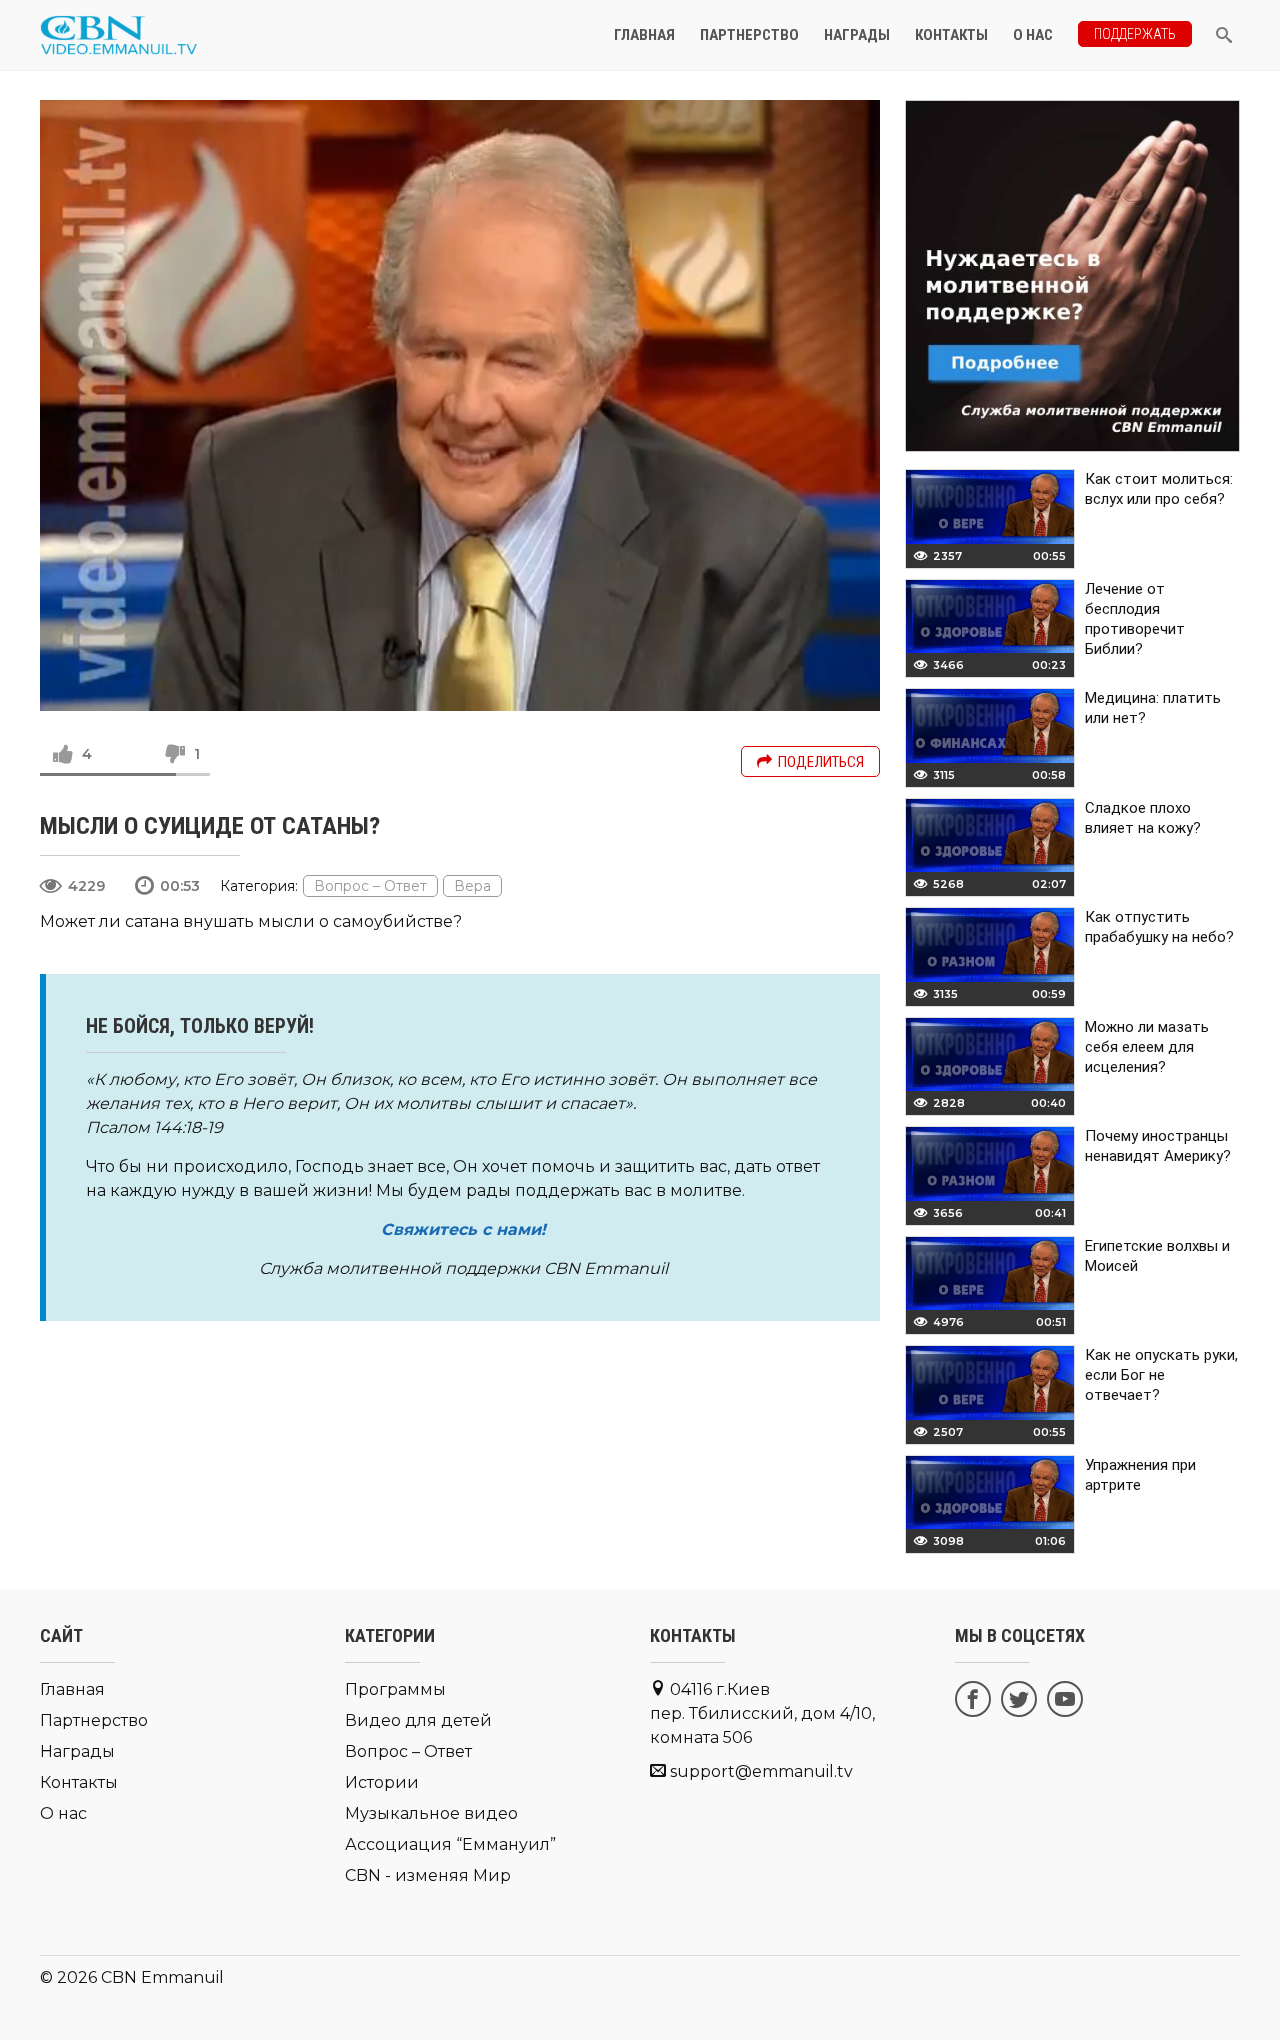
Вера (472, 886)
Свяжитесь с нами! (463, 1229)
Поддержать (1135, 34)
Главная (644, 35)
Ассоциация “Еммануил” (450, 1844)
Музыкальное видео (431, 1813)
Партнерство (749, 35)
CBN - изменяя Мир (428, 1875)
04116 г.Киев (762, 1713)
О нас (1033, 35)
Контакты (951, 35)
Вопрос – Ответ (370, 886)
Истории (382, 1782)
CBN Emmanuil (162, 1977)
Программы (395, 1689)
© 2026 (68, 1977)
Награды (857, 35)
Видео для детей (418, 1720)
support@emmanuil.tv (761, 1771)
